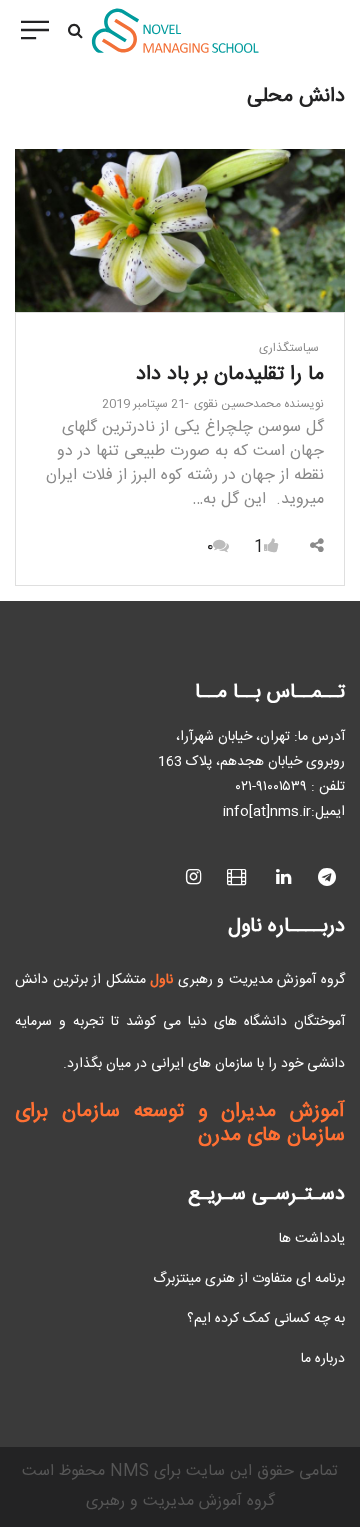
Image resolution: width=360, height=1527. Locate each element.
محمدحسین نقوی (259, 404)
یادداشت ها (312, 1239)
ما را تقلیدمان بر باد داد (230, 374)
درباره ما (323, 1359)
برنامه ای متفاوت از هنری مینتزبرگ (249, 1279)
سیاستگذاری (289, 348)
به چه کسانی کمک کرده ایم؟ (266, 1319)
